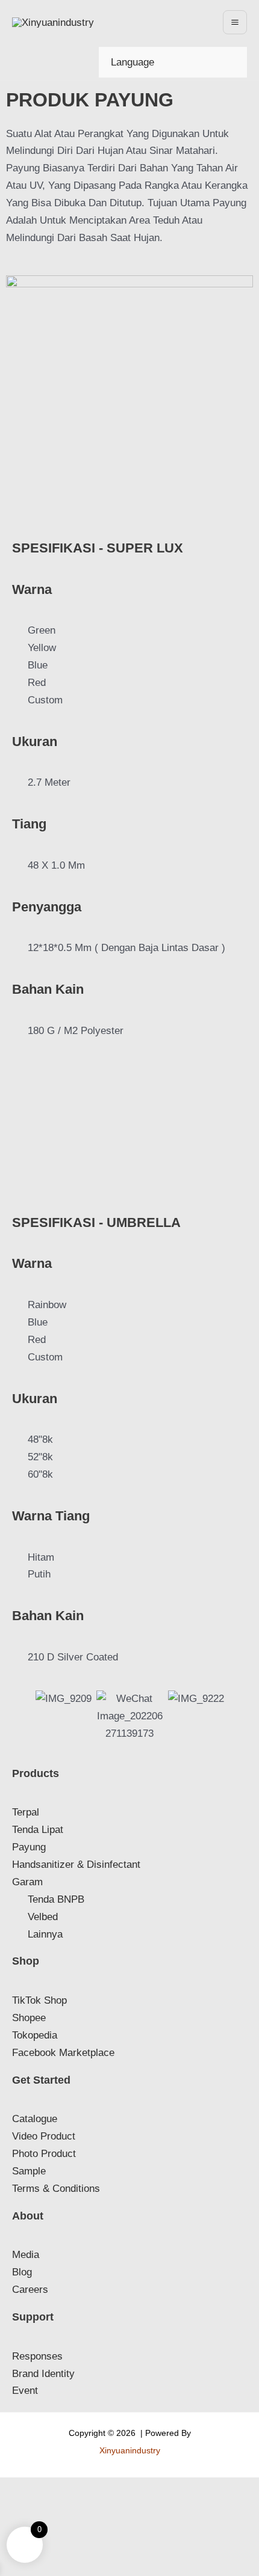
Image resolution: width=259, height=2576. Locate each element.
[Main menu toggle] (235, 22)
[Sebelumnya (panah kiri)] (12, 2506)
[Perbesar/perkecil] (12, 2489)
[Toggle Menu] (163, 62)
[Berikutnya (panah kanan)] (39, 2506)
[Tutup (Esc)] (93, 2489)
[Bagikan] (66, 2489)
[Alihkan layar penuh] (39, 2489)
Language (133, 62)
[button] (18, 1118)
